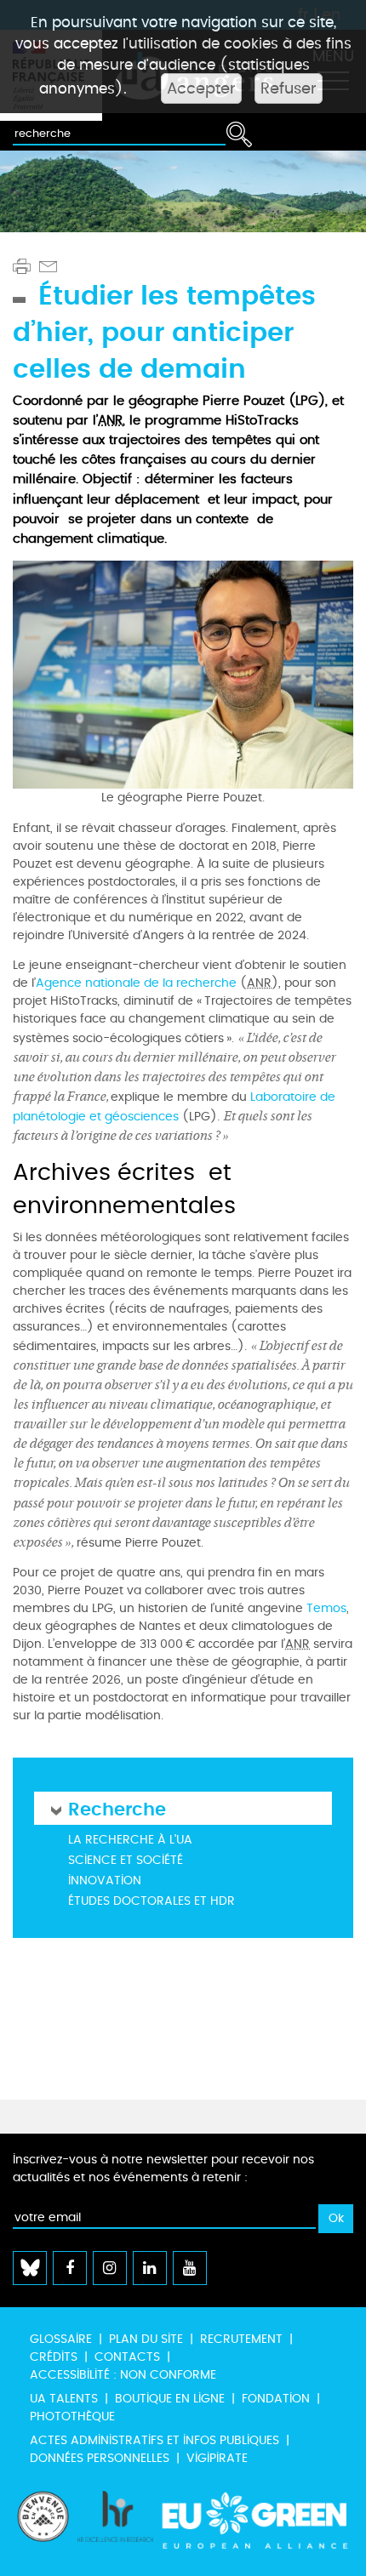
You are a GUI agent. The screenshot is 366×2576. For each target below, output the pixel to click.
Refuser (289, 88)
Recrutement (241, 2339)
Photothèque (72, 2416)
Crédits (54, 2357)
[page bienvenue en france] (43, 2525)
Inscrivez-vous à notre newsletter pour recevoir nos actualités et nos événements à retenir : (163, 2169)
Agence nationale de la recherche (136, 983)
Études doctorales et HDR (152, 1901)
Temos (326, 1608)
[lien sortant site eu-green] (255, 2525)
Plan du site (146, 2339)
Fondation (276, 2399)
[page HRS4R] (116, 2525)
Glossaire (61, 2339)
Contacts (127, 2357)
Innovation (105, 1881)
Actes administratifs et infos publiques (154, 2440)
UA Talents (64, 2399)
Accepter (201, 88)
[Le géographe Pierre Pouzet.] (183, 672)
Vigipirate (217, 2458)
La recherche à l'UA (130, 1840)
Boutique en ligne (170, 2399)
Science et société (126, 1860)
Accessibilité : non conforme (123, 2375)
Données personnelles (100, 2458)
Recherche (117, 1808)
